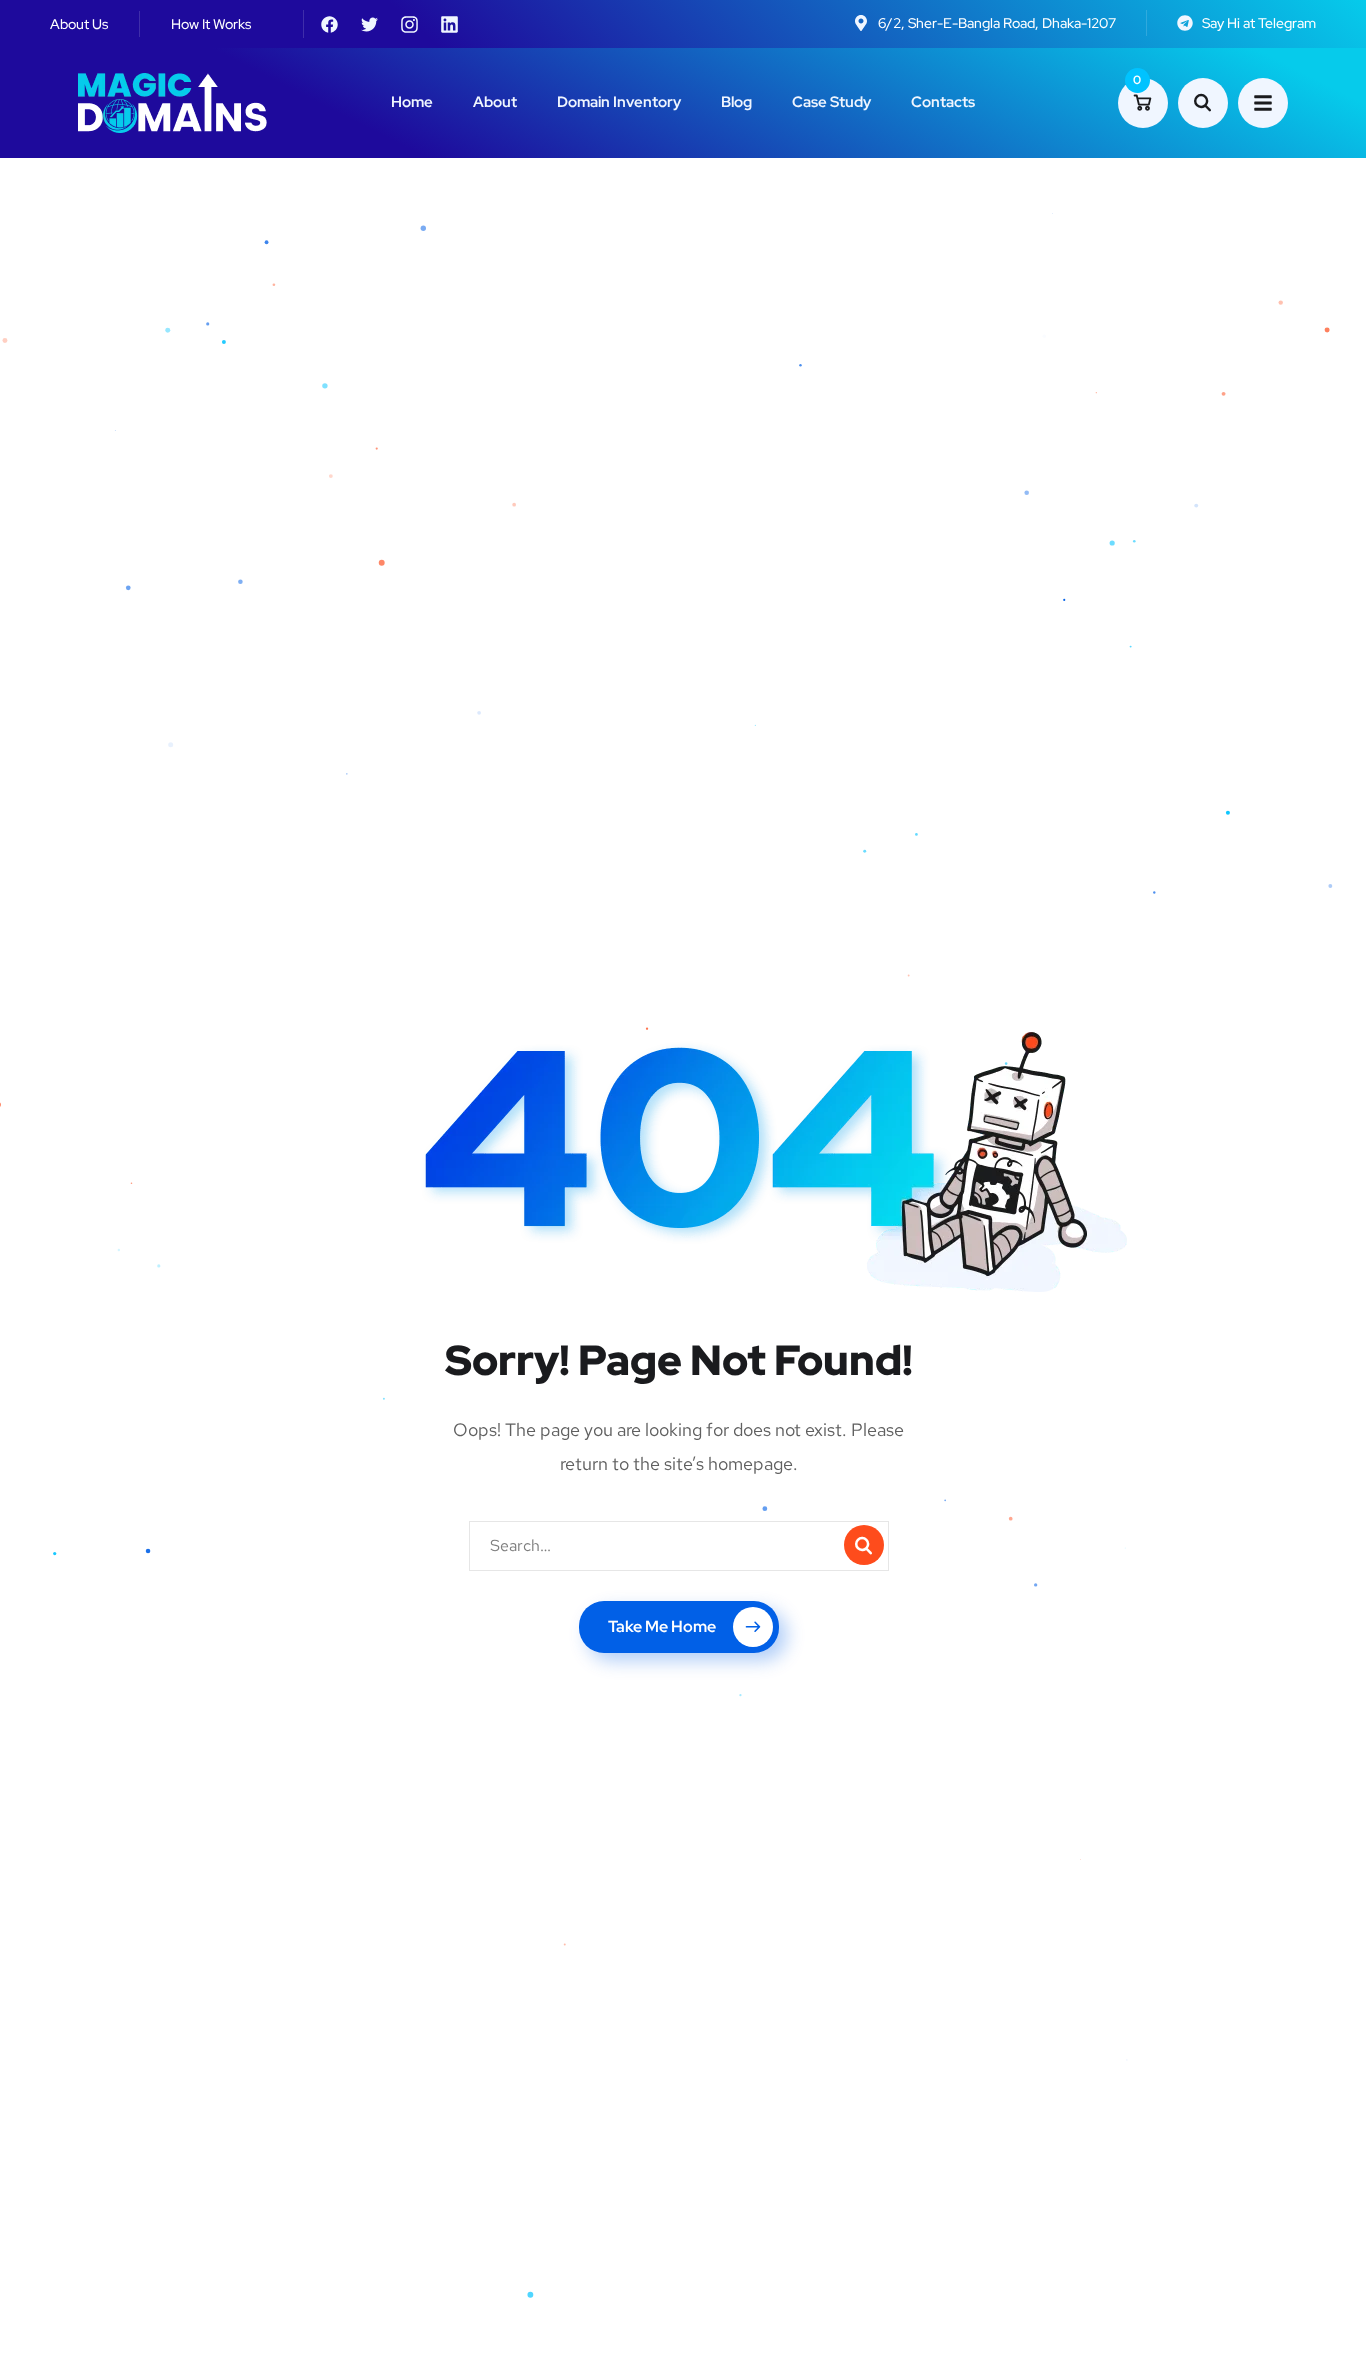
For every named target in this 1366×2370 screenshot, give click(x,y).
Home (412, 102)
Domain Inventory (619, 102)
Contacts (943, 102)
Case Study (831, 102)
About (495, 102)
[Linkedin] (449, 24)
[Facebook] (329, 24)
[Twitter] (369, 24)
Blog (736, 102)
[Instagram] (409, 24)
